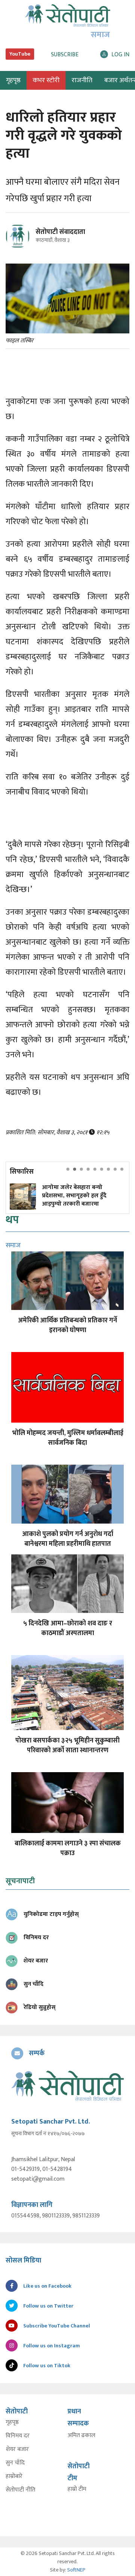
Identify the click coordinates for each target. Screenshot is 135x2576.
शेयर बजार (17, 2449)
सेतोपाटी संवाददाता (60, 232)
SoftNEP (76, 2570)
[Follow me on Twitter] (28, 240)
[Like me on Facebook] (21, 247)
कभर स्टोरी (46, 80)
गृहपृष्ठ (12, 2422)
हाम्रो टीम (77, 2489)
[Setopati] (67, 2085)
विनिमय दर (18, 2436)
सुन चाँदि (15, 2463)
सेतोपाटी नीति (20, 2490)
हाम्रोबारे (14, 2477)
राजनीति (82, 80)
